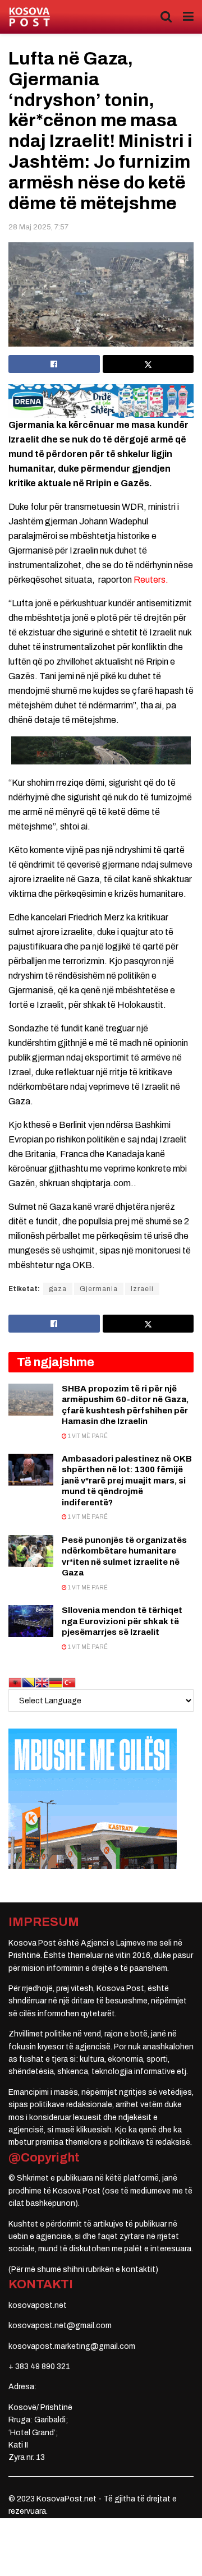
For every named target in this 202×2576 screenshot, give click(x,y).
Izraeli (142, 1289)
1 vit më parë (87, 1436)
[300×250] (93, 1798)
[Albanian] (15, 1682)
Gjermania (99, 1289)
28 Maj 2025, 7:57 (38, 227)
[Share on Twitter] (148, 364)
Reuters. (151, 580)
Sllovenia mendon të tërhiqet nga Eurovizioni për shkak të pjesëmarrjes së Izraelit (122, 1621)
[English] (42, 1682)
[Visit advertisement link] (101, 401)
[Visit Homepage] (29, 17)
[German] (56, 1682)
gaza (58, 1289)
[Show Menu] (188, 17)
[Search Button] (166, 17)
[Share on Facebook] (54, 364)
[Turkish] (69, 1682)
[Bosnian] (29, 1682)
